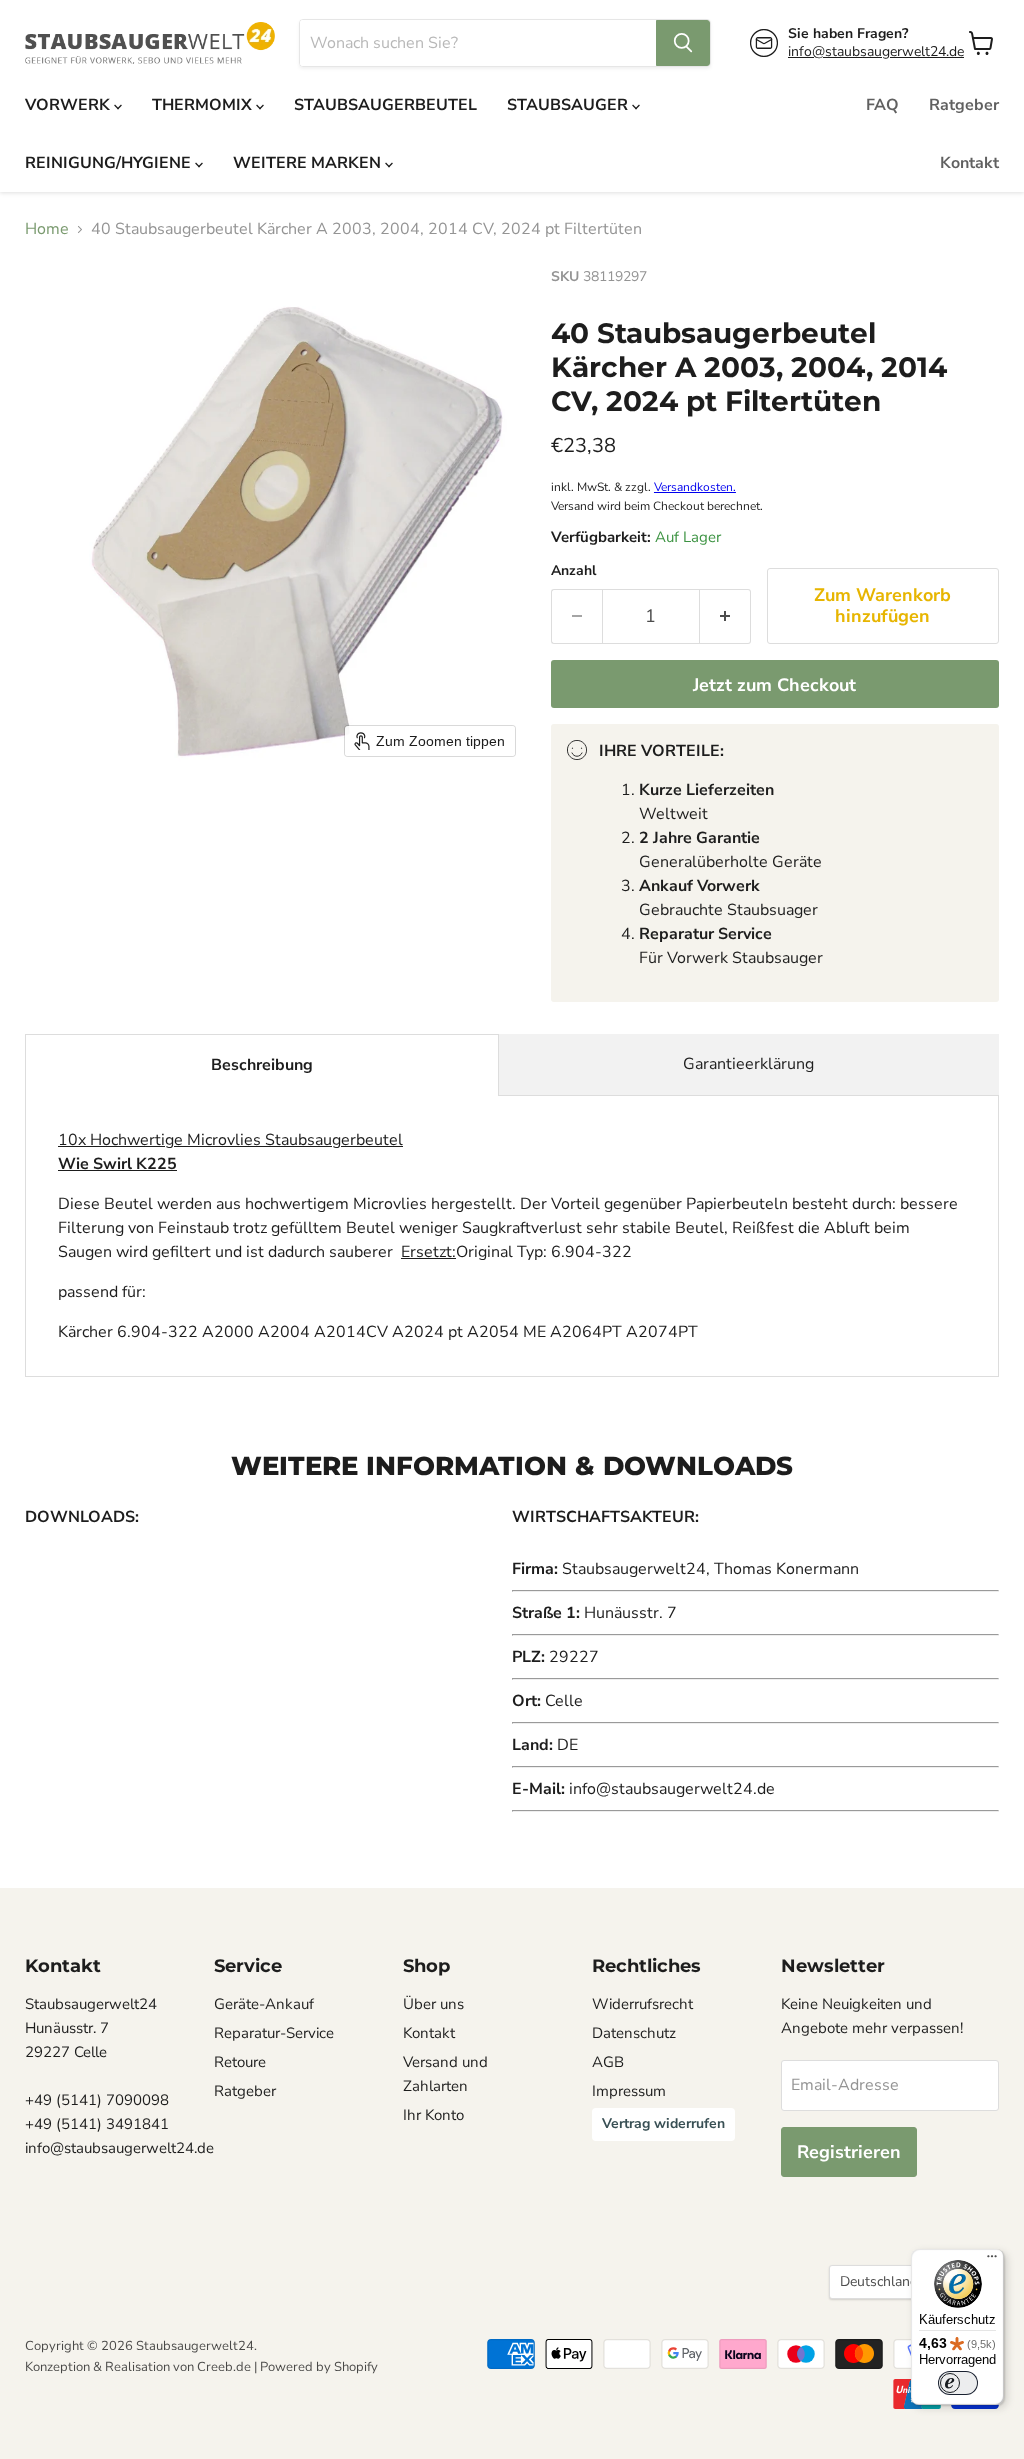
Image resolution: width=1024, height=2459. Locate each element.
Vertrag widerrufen (663, 2123)
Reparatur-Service (274, 2033)
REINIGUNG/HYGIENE (110, 163)
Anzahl (573, 571)
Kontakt (969, 163)
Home (47, 229)
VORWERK (69, 105)
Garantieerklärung (748, 1064)
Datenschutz (634, 2033)
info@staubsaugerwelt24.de (876, 51)
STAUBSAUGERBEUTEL (385, 105)
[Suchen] (683, 43)
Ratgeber (964, 105)
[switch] (958, 2383)
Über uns (433, 2004)
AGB (608, 2062)
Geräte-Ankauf (264, 2004)
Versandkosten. (695, 487)
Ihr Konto (433, 2115)
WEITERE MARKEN (309, 163)
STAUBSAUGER (569, 105)
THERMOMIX (204, 105)
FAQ (882, 105)
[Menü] (992, 2261)
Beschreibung (262, 1065)
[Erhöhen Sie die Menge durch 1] (725, 616)
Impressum (629, 2091)
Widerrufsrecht (642, 2004)
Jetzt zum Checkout (774, 685)
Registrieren (849, 2152)
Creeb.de (224, 2367)
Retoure (240, 2062)
